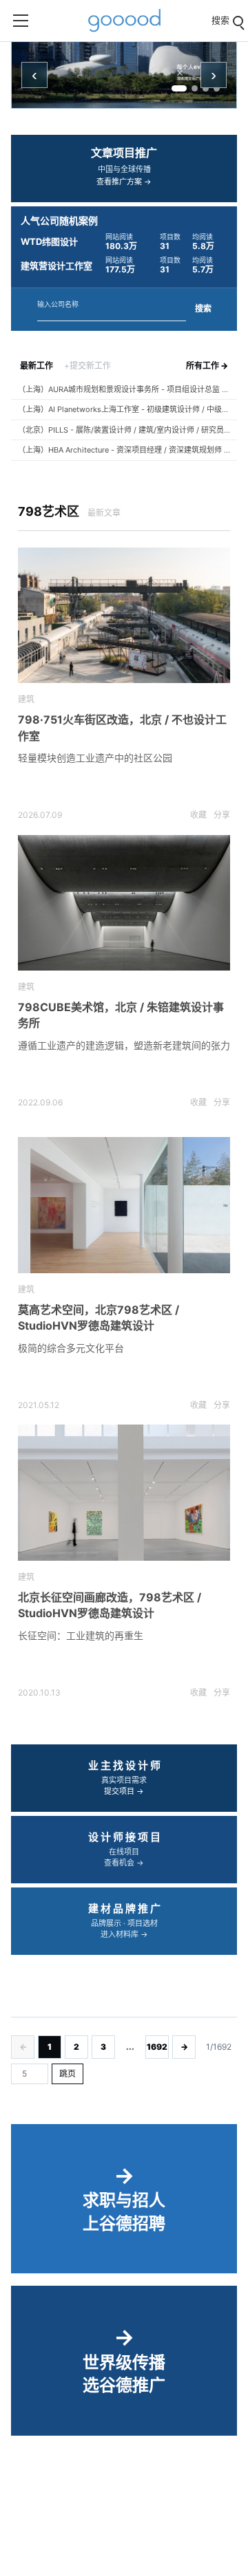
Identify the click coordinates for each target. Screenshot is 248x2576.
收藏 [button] (198, 815)
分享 (222, 815)
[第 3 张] (206, 88)
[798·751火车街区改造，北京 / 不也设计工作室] (124, 616)
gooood (124, 21)
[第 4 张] (217, 88)
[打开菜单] (21, 21)
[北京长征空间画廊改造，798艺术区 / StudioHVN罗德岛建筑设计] (124, 1493)
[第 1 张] (179, 88)
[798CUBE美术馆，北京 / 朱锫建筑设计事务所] (124, 903)
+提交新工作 (87, 366)
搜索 (203, 309)
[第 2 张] (195, 88)
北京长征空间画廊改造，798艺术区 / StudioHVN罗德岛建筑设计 (110, 1605)
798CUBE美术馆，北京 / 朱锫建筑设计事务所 (121, 1015)
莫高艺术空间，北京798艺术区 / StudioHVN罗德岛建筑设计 (99, 1318)
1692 (157, 2047)
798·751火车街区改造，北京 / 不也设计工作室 (122, 727)
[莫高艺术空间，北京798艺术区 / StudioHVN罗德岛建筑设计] (124, 1205)
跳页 (68, 2074)
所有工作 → (207, 366)
